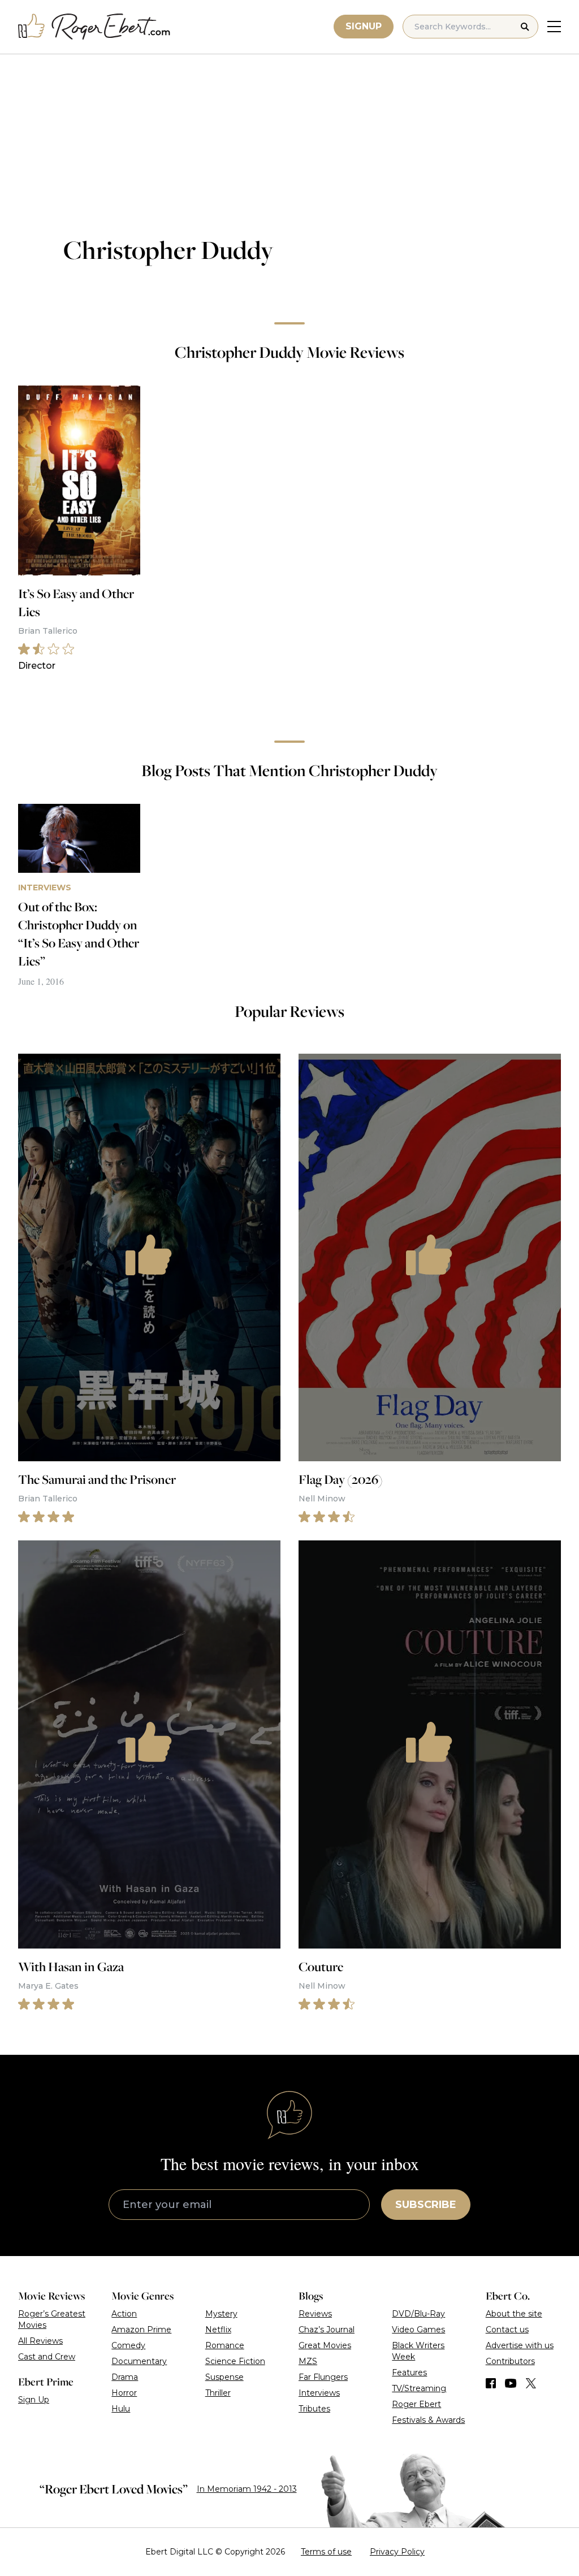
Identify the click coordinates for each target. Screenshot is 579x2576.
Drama (125, 2377)
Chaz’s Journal (327, 2330)
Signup (364, 26)
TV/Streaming (419, 2388)
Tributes (314, 2409)
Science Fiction (235, 2361)
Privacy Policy (397, 2552)
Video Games (418, 2330)
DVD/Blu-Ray (418, 2314)
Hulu (121, 2409)
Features (409, 2372)
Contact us (507, 2330)
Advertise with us (520, 2345)
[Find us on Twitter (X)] (531, 2383)
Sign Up (34, 2400)
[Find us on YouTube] (511, 2383)
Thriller (218, 2393)
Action (124, 2314)
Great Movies (325, 2345)
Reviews (315, 2314)
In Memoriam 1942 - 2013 (247, 2489)
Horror (124, 2393)
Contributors (510, 2361)
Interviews (319, 2393)
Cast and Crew (47, 2357)
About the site (514, 2314)
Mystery (221, 2314)
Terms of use (326, 2552)
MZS (308, 2361)
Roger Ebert (416, 2404)
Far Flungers (323, 2377)
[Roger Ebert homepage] (94, 27)
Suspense (224, 2377)
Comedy (128, 2345)
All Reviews (40, 2341)
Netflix (218, 2330)
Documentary (139, 2361)
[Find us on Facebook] (491, 2383)
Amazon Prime (141, 2330)
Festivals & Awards (428, 2420)
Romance (225, 2345)
